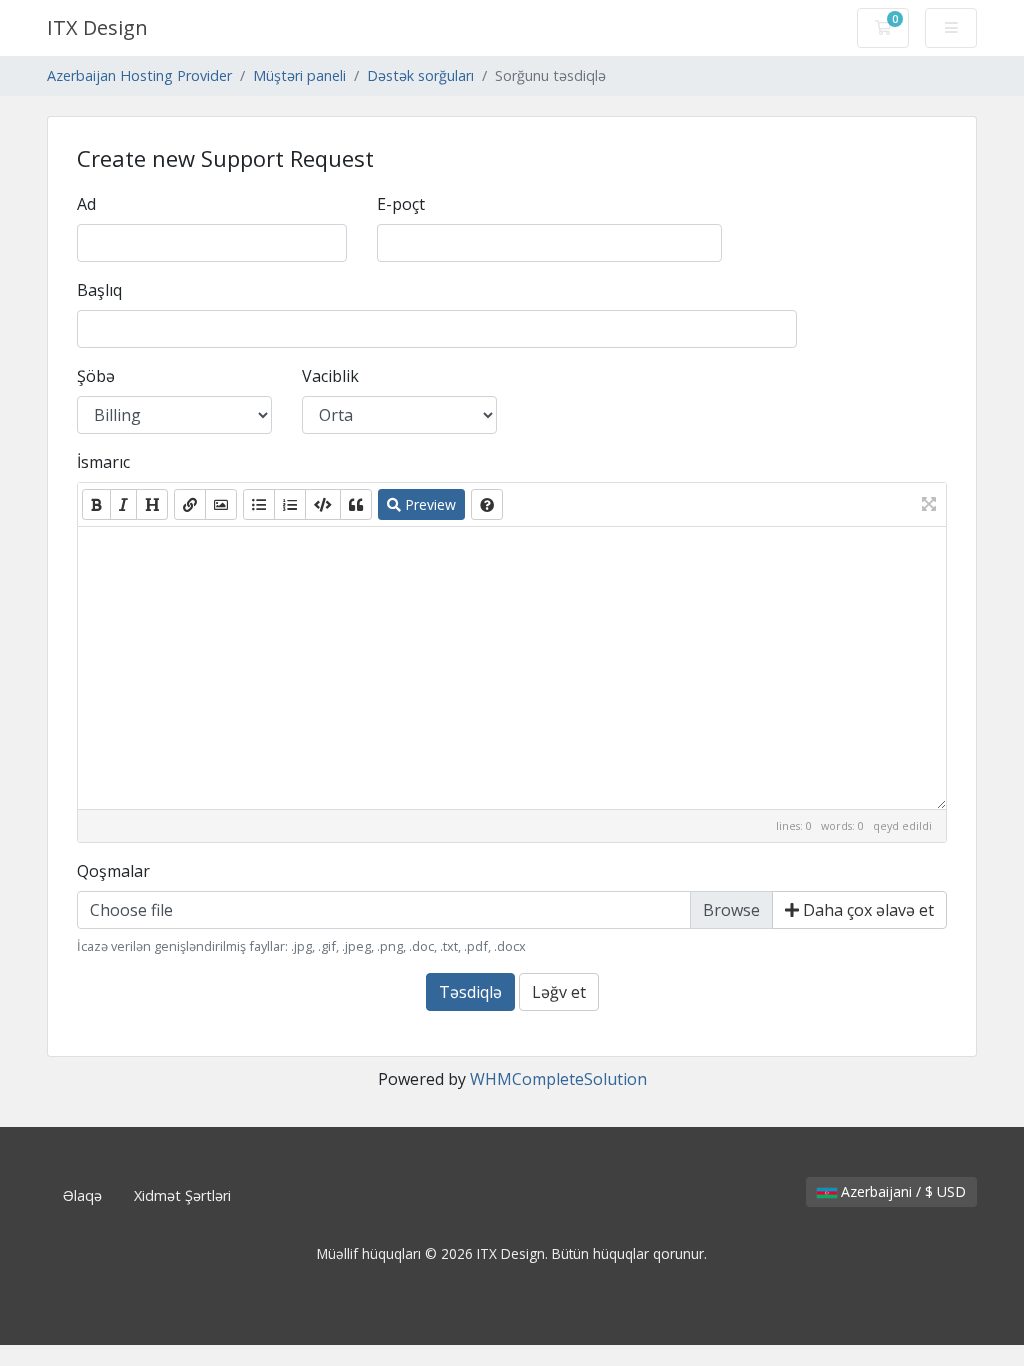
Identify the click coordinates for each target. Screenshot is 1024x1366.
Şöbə (96, 376)
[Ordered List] (290, 504)
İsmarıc (103, 462)
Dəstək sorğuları (420, 75)
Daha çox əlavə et (866, 910)
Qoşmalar (113, 871)
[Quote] (356, 504)
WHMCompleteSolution (558, 1079)
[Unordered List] (259, 504)
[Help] (487, 504)
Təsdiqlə (470, 992)
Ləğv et (559, 992)
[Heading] (152, 504)
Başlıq (99, 290)
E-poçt (401, 204)
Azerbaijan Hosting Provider (139, 75)
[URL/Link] (190, 504)
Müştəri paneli (299, 75)
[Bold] (96, 504)
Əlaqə (82, 1195)
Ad (86, 204)
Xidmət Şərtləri (182, 1195)
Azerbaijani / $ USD (901, 1191)
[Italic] (123, 504)
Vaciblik (330, 376)
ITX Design (97, 27)
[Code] (323, 504)
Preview (428, 504)
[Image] (221, 504)
